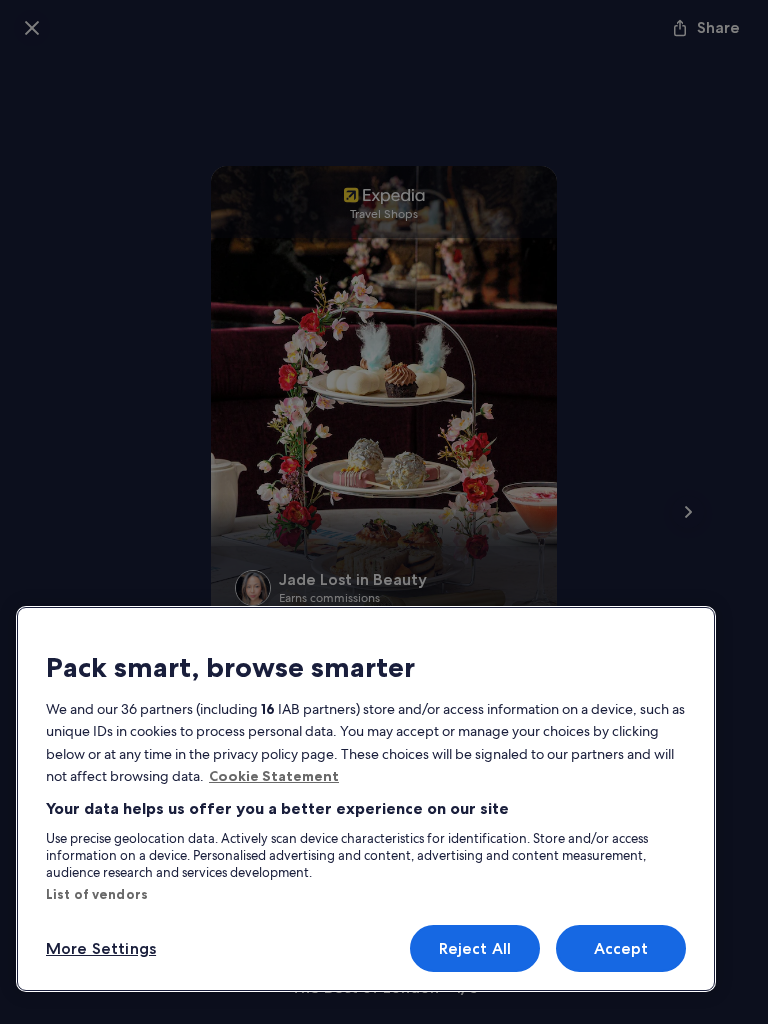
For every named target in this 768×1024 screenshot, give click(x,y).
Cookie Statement (274, 776)
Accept (621, 948)
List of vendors (97, 894)
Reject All (475, 948)
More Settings (101, 948)
